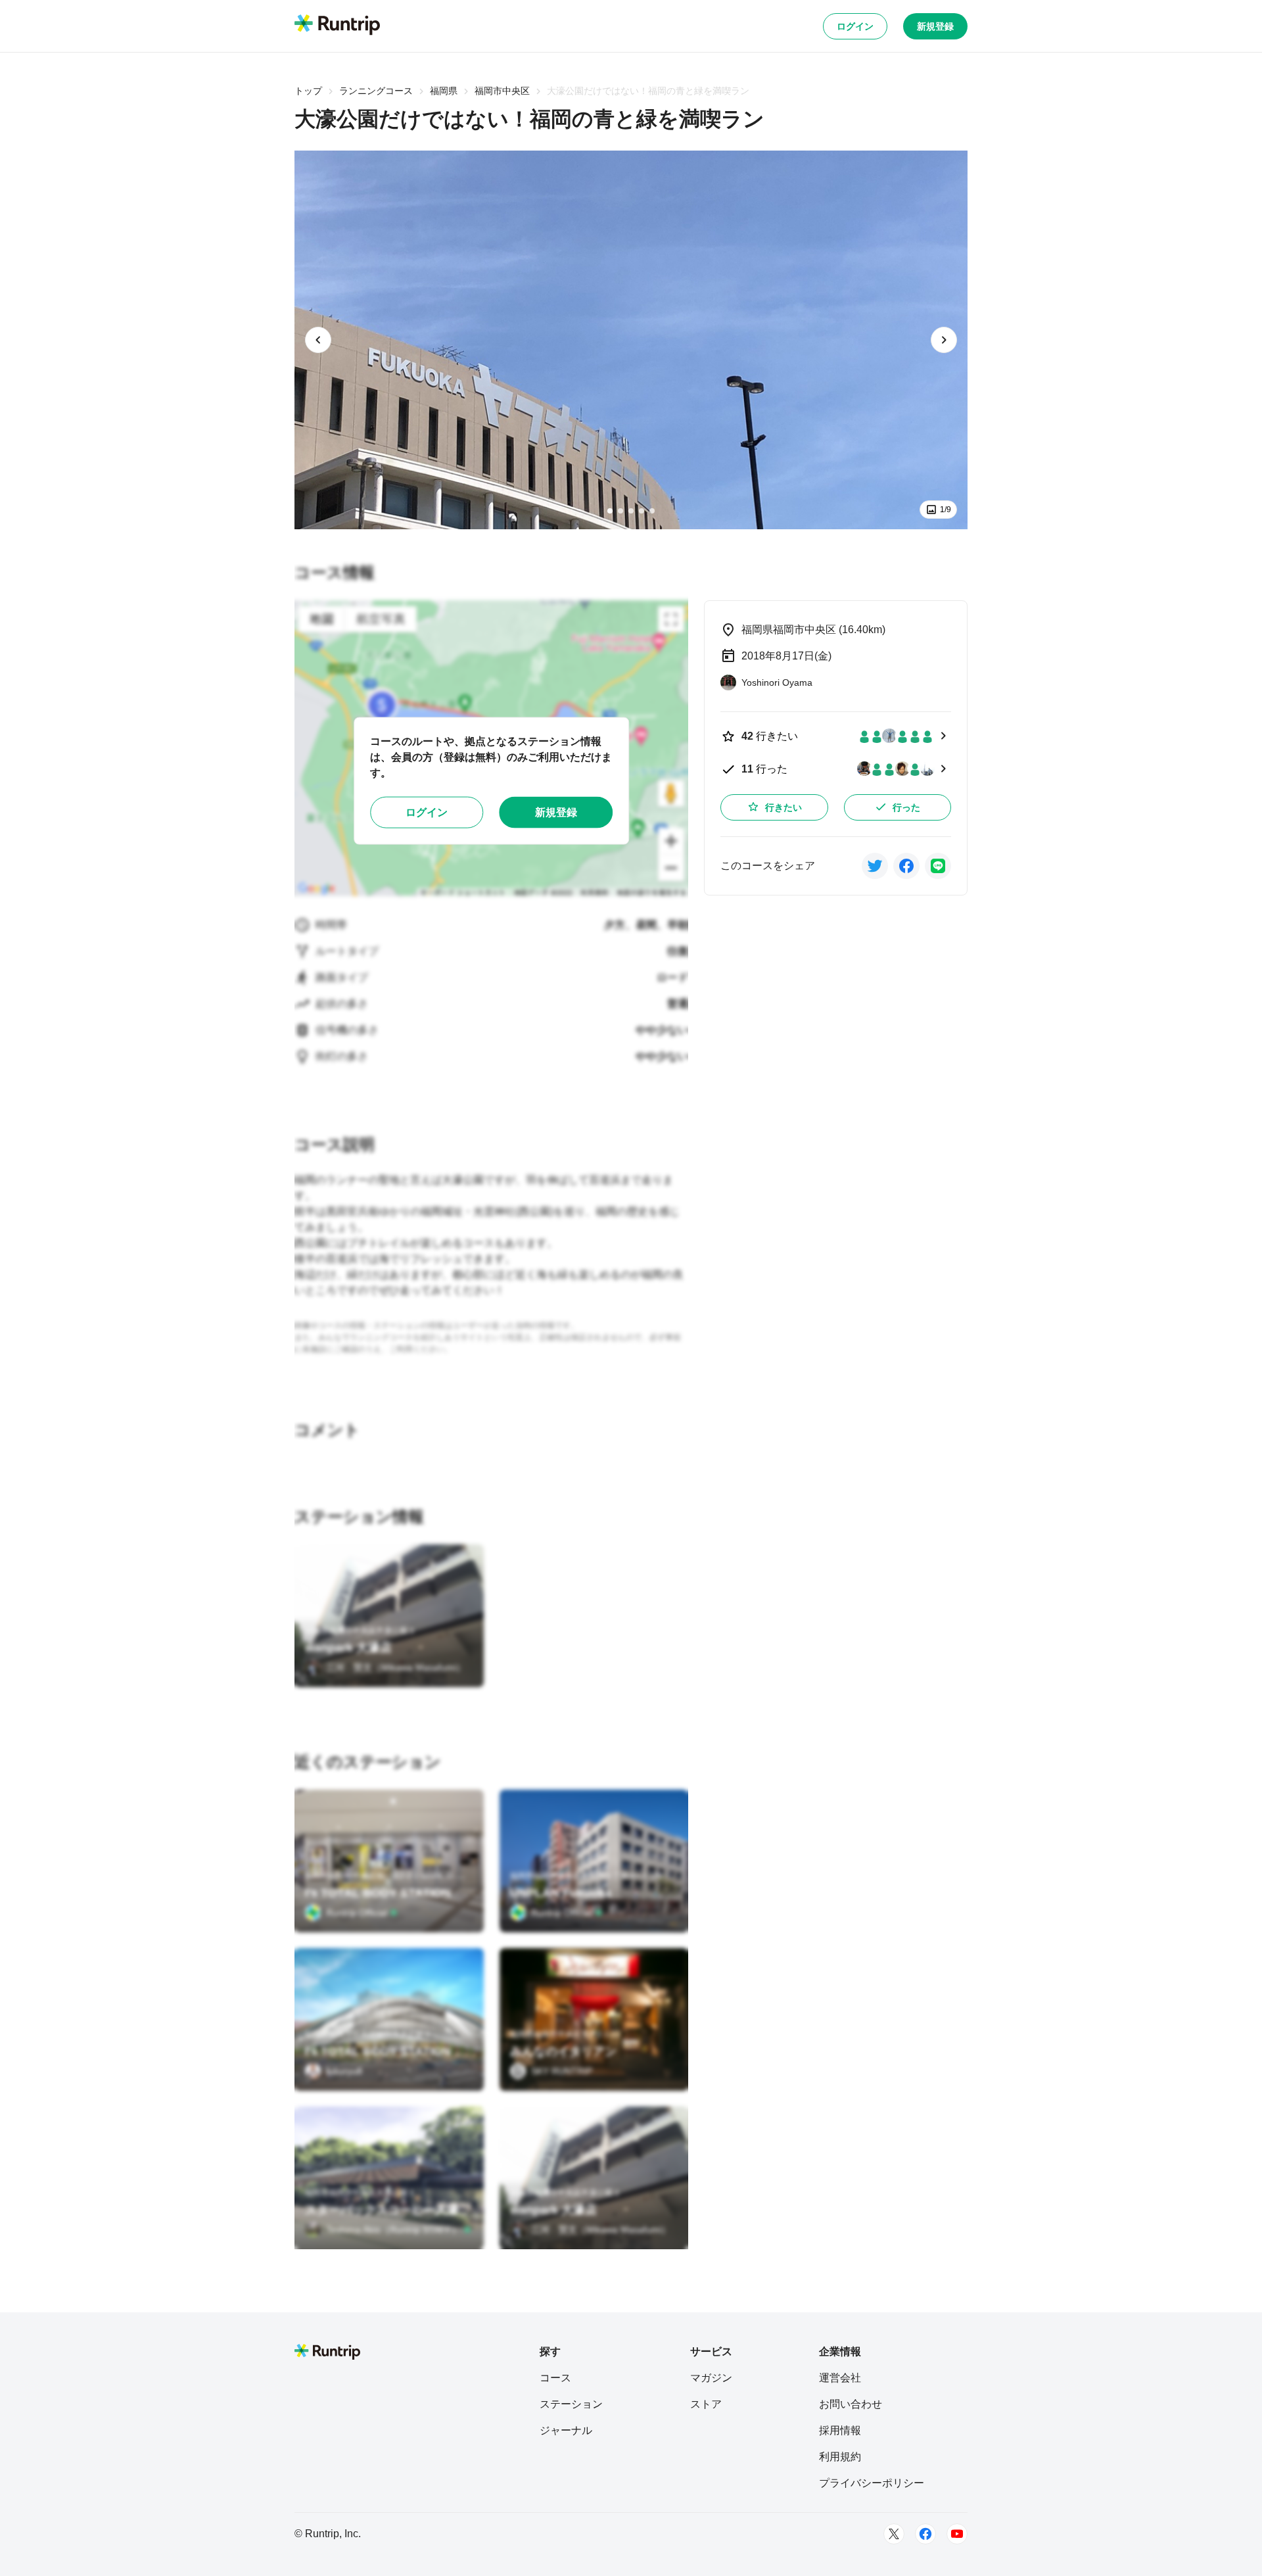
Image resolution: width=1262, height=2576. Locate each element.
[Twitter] (894, 2534)
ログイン (855, 26)
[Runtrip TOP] (337, 26)
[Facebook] (925, 2534)
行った (906, 807)
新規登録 (935, 26)
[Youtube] (957, 2534)
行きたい (783, 807)
